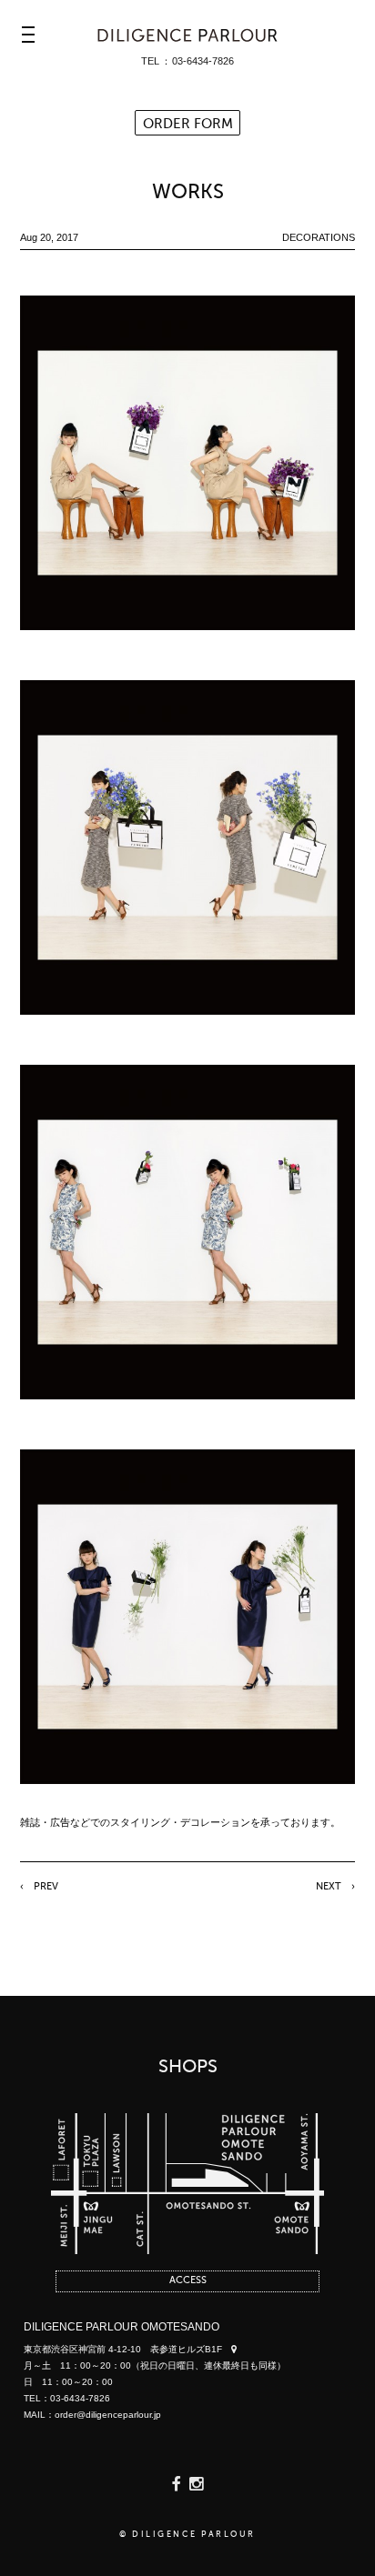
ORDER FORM (188, 124)
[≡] (28, 35)
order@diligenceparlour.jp (108, 2415)
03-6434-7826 (203, 61)
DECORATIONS (319, 237)
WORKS (188, 193)
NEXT (329, 1887)
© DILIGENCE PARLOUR (187, 2535)
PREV (46, 1887)
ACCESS (188, 2281)
